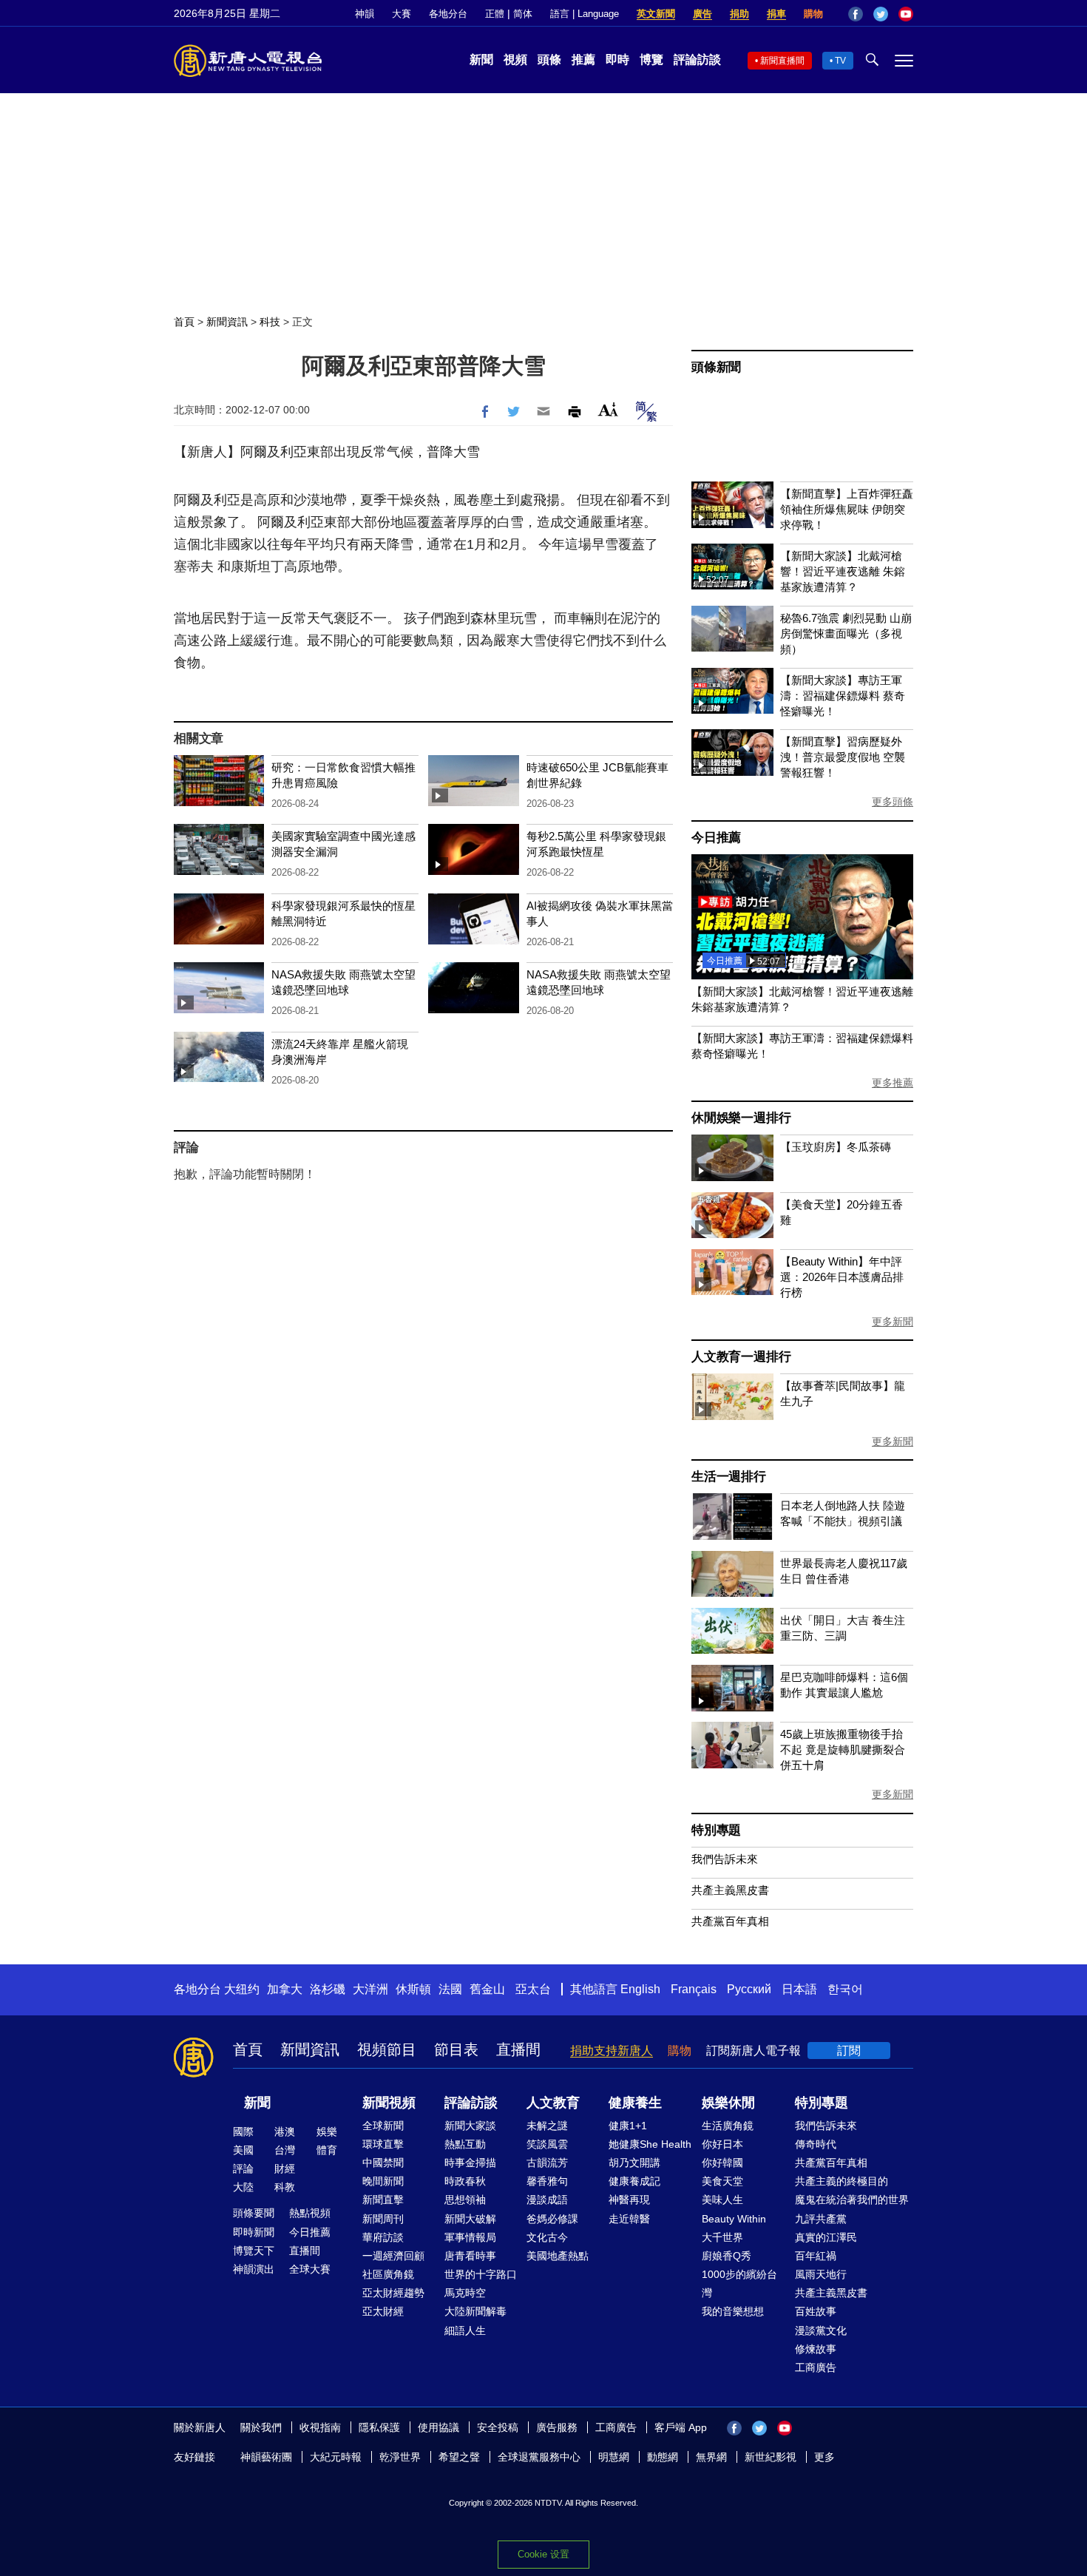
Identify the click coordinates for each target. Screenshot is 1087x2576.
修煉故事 (816, 2349)
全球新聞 (383, 2126)
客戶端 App (681, 2427)
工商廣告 (816, 2367)
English (640, 1989)
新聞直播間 (782, 61)
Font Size (608, 409)
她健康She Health (650, 2144)
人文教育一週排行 (741, 1357)
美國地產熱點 (558, 2256)
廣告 (702, 14)
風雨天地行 (821, 2274)
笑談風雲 (547, 2144)
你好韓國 (722, 2163)
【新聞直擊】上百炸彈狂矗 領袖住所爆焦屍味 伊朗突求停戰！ (847, 509)
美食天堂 (722, 2181)
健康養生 (635, 2103)
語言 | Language (585, 14)
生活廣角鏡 (728, 2126)
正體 (495, 14)
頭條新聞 (716, 367)
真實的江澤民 (826, 2237)
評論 (243, 2168)
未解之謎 (547, 2126)
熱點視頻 (310, 2213)
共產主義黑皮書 (730, 1890)
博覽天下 (254, 2251)
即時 (617, 60)
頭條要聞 (254, 2213)
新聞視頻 (389, 2103)
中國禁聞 (383, 2163)
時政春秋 (465, 2181)
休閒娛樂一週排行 (741, 1118)
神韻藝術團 (266, 2457)
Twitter (881, 14)
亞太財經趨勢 (393, 2293)
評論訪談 (697, 60)
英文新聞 (656, 14)
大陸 (243, 2187)
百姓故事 (816, 2311)
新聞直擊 (383, 2200)
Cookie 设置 (543, 2554)
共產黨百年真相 (730, 1921)
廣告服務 (557, 2427)
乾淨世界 (400, 2457)
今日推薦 (716, 838)
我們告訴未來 (725, 1859)
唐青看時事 (470, 2256)
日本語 (799, 1989)
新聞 (481, 60)
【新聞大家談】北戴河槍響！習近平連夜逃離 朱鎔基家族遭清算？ (843, 571)
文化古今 (547, 2237)
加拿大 (285, 1989)
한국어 (845, 1989)
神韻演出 (254, 2269)
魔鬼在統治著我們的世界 (852, 2200)
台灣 (285, 2150)
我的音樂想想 (733, 2311)
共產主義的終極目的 (842, 2181)
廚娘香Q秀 (727, 2256)
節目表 (456, 2049)
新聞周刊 (383, 2219)
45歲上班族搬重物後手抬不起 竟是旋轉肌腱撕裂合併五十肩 (843, 1750)
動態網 (663, 2457)
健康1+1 (628, 2126)
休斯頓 (413, 1989)
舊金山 (487, 1989)
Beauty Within (734, 2219)
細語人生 (465, 2330)
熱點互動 (465, 2144)
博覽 (651, 60)
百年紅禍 (816, 2256)
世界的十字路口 (481, 2274)
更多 (824, 2457)
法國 (450, 1989)
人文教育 (553, 2103)
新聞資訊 (227, 322)
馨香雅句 (547, 2181)
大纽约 (242, 1989)
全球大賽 (310, 2269)
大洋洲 (370, 1989)
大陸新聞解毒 (475, 2311)
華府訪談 (383, 2237)
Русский (749, 1989)
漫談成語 (547, 2200)
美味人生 (722, 2200)
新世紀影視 (771, 2457)
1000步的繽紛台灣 (739, 2283)
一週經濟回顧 (393, 2256)
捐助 (739, 14)
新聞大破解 (470, 2219)
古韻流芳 (547, 2163)
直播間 (518, 2049)
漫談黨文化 (821, 2330)
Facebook (856, 14)
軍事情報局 (470, 2237)
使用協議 (438, 2427)
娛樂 (327, 2132)
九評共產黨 (821, 2219)
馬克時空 (465, 2293)
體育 (327, 2150)
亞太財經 (383, 2311)
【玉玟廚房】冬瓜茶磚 (836, 1147)
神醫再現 (629, 2200)
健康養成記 (634, 2181)
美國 (243, 2150)
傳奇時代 (816, 2144)
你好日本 (722, 2144)
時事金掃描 (470, 2163)
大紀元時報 (336, 2457)
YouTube (906, 14)
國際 (243, 2132)
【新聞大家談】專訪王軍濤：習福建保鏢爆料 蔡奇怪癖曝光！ (843, 696)
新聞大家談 (470, 2126)
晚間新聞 (383, 2181)
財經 (285, 2168)
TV (840, 61)
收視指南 (320, 2427)
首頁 (184, 322)
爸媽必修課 (552, 2219)
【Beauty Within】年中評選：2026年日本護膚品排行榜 (842, 1277)
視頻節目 (387, 2049)
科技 (270, 322)
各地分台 (448, 14)
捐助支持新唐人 (612, 2051)
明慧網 (614, 2457)
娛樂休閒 (728, 2103)
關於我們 (261, 2427)
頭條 (549, 60)
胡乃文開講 (634, 2163)
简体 (523, 14)
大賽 (402, 14)
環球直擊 (383, 2144)
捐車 (776, 14)
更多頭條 (893, 802)
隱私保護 (379, 2427)
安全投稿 (498, 2427)
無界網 (711, 2457)
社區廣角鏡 (388, 2274)
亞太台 (533, 1989)
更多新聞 (893, 1322)
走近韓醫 (629, 2219)
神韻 (365, 14)
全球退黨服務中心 (539, 2457)
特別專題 (716, 1830)
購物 (813, 14)
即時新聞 (254, 2232)
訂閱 (849, 2051)
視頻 (515, 60)
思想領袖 (465, 2200)
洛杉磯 (328, 1989)
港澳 (285, 2132)
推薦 (583, 60)
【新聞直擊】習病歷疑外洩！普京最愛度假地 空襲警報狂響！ (843, 757)
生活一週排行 (729, 1477)
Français (694, 1989)
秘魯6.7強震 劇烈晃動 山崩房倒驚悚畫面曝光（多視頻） (846, 633)
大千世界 (722, 2237)
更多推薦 (893, 1083)
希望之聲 (459, 2457)
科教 (285, 2187)
